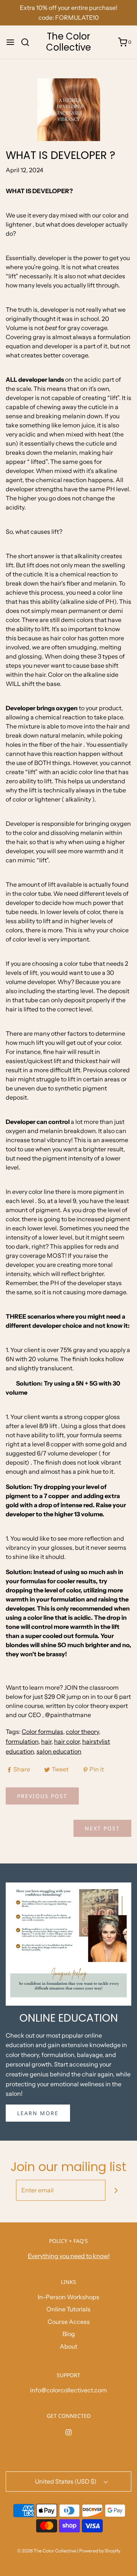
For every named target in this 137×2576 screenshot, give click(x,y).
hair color (67, 1741)
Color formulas (42, 1732)
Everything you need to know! (69, 2256)
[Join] (116, 2190)
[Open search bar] (28, 42)
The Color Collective (68, 42)
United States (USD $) (66, 2481)
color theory (82, 1732)
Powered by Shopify (100, 2551)
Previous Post (42, 1796)
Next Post (102, 1828)
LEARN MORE (38, 2113)
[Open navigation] (10, 42)
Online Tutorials (68, 2309)
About (68, 2346)
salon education (59, 1751)
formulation (22, 1741)
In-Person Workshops (68, 2297)
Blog (69, 2334)
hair (46, 1741)
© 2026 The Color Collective (47, 2551)
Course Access (69, 2322)
